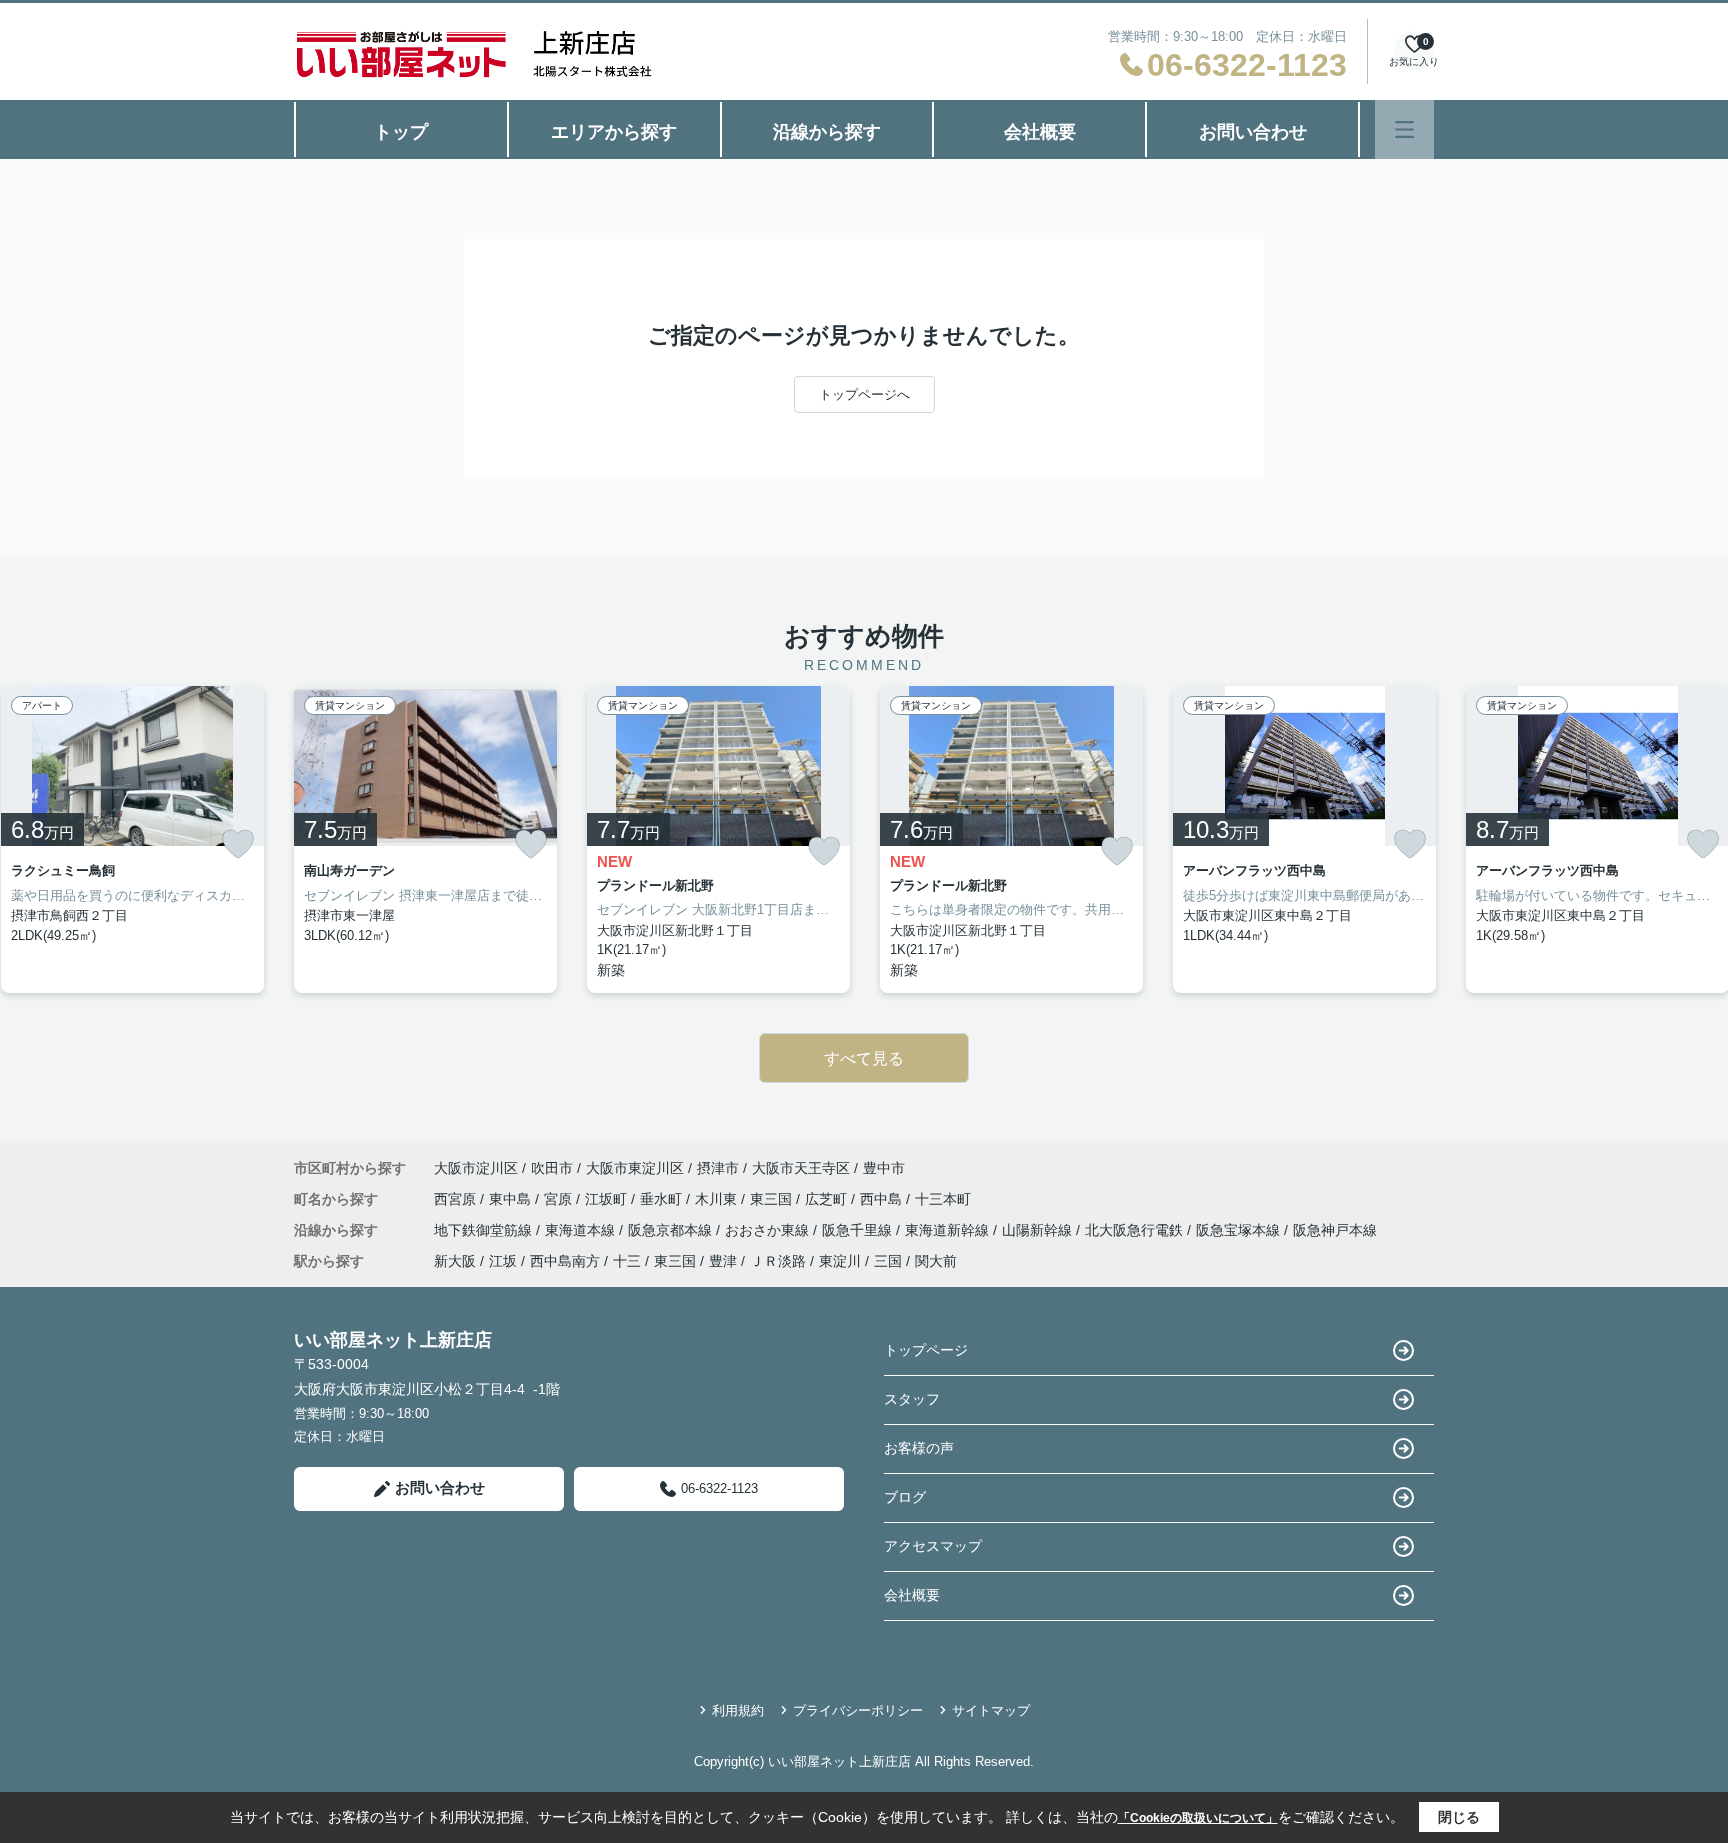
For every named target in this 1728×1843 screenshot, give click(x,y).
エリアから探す (614, 132)
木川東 (718, 1199)
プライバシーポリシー (858, 1710)
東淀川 (840, 1261)
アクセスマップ (933, 1546)
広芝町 (828, 1199)
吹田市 (552, 1168)
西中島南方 (565, 1261)
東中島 (512, 1199)
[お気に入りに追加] (238, 844)
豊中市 (884, 1168)
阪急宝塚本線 (1240, 1230)
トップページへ (864, 394)
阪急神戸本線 (1335, 1230)
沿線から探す (827, 132)
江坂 (503, 1261)
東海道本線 (582, 1230)
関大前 (936, 1261)
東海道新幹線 (949, 1230)
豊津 (723, 1261)
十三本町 (943, 1199)
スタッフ (912, 1399)
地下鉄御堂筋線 (485, 1230)
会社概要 (1040, 132)
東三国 (773, 1199)
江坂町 (608, 1199)
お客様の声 (919, 1448)
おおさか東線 (769, 1230)
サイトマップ (991, 1710)
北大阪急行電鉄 (1136, 1230)
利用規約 (738, 1710)
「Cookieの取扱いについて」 (1198, 1818)
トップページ (926, 1350)
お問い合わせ (1253, 132)
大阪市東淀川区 (635, 1168)
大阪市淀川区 (476, 1168)
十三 (627, 1261)
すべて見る (864, 1058)
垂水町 (663, 1199)
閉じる (1459, 1817)
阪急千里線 (859, 1230)
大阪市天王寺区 (801, 1168)
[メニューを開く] (1404, 129)
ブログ (905, 1497)
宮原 (560, 1199)
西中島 (883, 1199)
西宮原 (457, 1199)
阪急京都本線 (672, 1230)
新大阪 (455, 1261)
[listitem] (425, 839)
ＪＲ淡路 (778, 1261)
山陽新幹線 (1039, 1230)
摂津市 (718, 1168)
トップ (401, 132)
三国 (888, 1261)
